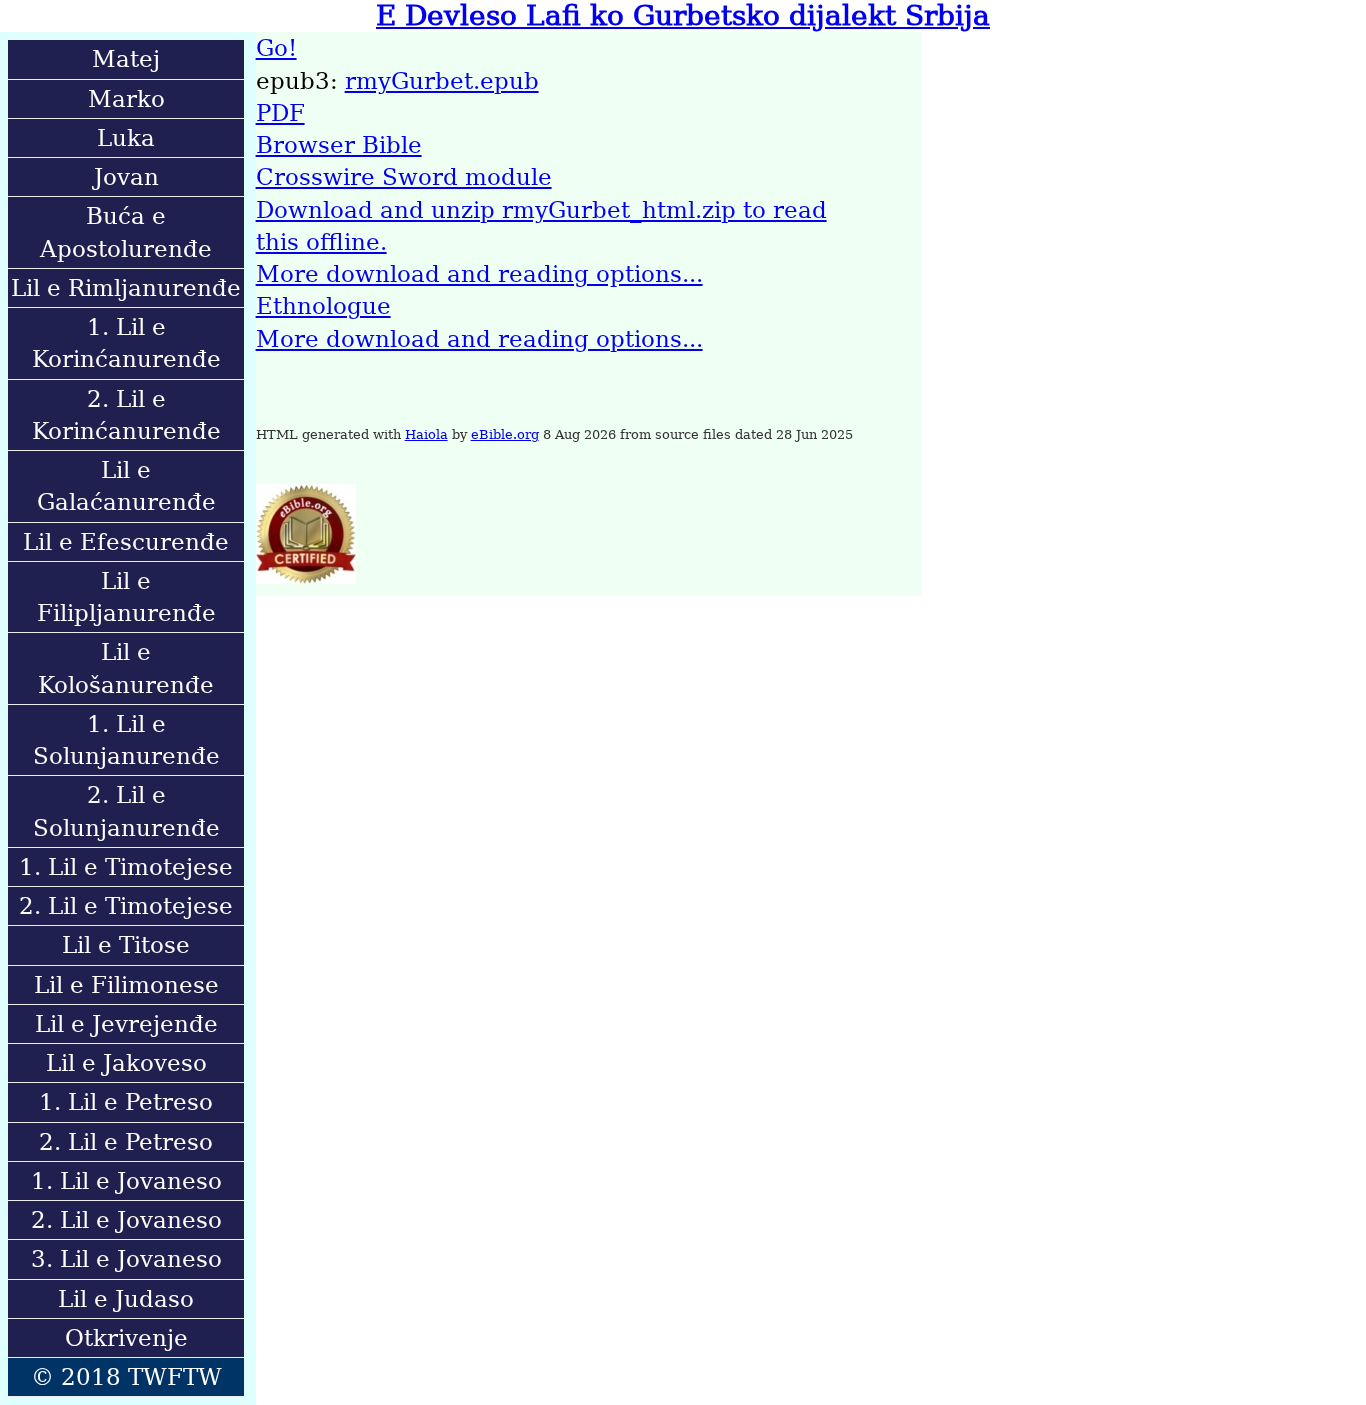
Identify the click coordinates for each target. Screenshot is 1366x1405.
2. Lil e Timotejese (126, 906)
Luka (126, 138)
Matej (126, 59)
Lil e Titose (126, 945)
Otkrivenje (126, 1338)
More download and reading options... (479, 274)
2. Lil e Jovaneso (126, 1220)
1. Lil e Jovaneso (126, 1181)
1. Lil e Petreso (126, 1102)
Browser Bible (339, 145)
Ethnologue (323, 306)
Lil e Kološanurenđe (126, 668)
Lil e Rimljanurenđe (126, 288)
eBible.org (505, 434)
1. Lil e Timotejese (126, 867)
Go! (276, 48)
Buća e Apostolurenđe (126, 232)
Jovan (126, 177)
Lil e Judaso (126, 1299)
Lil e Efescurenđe (126, 542)
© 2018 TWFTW (126, 1377)
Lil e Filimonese (126, 985)
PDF (280, 113)
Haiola (426, 434)
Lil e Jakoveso (126, 1063)
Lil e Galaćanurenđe (126, 486)
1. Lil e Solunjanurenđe (126, 740)
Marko (126, 99)
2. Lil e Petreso (126, 1142)
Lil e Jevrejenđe (126, 1024)
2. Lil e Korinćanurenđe (126, 415)
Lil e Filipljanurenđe (126, 597)
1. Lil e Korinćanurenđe (126, 343)
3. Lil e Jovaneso (126, 1259)
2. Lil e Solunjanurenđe (126, 811)
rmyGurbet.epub (442, 81)
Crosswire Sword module (404, 177)
